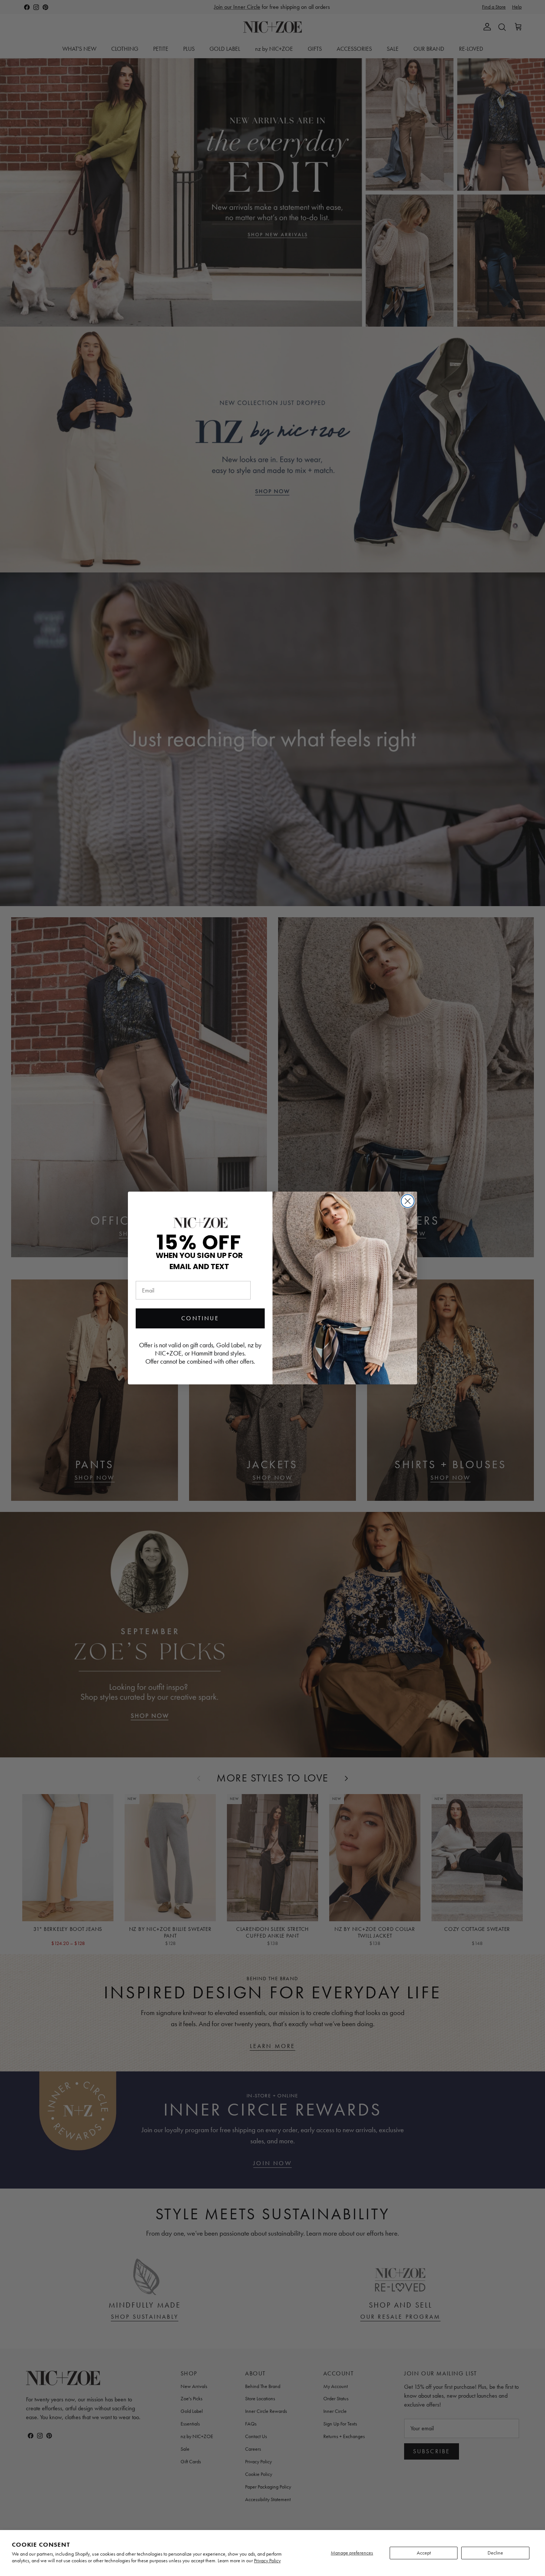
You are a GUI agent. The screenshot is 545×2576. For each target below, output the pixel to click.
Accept (424, 2553)
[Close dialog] (408, 1201)
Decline (495, 2553)
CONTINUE (200, 1318)
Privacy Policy (267, 2561)
